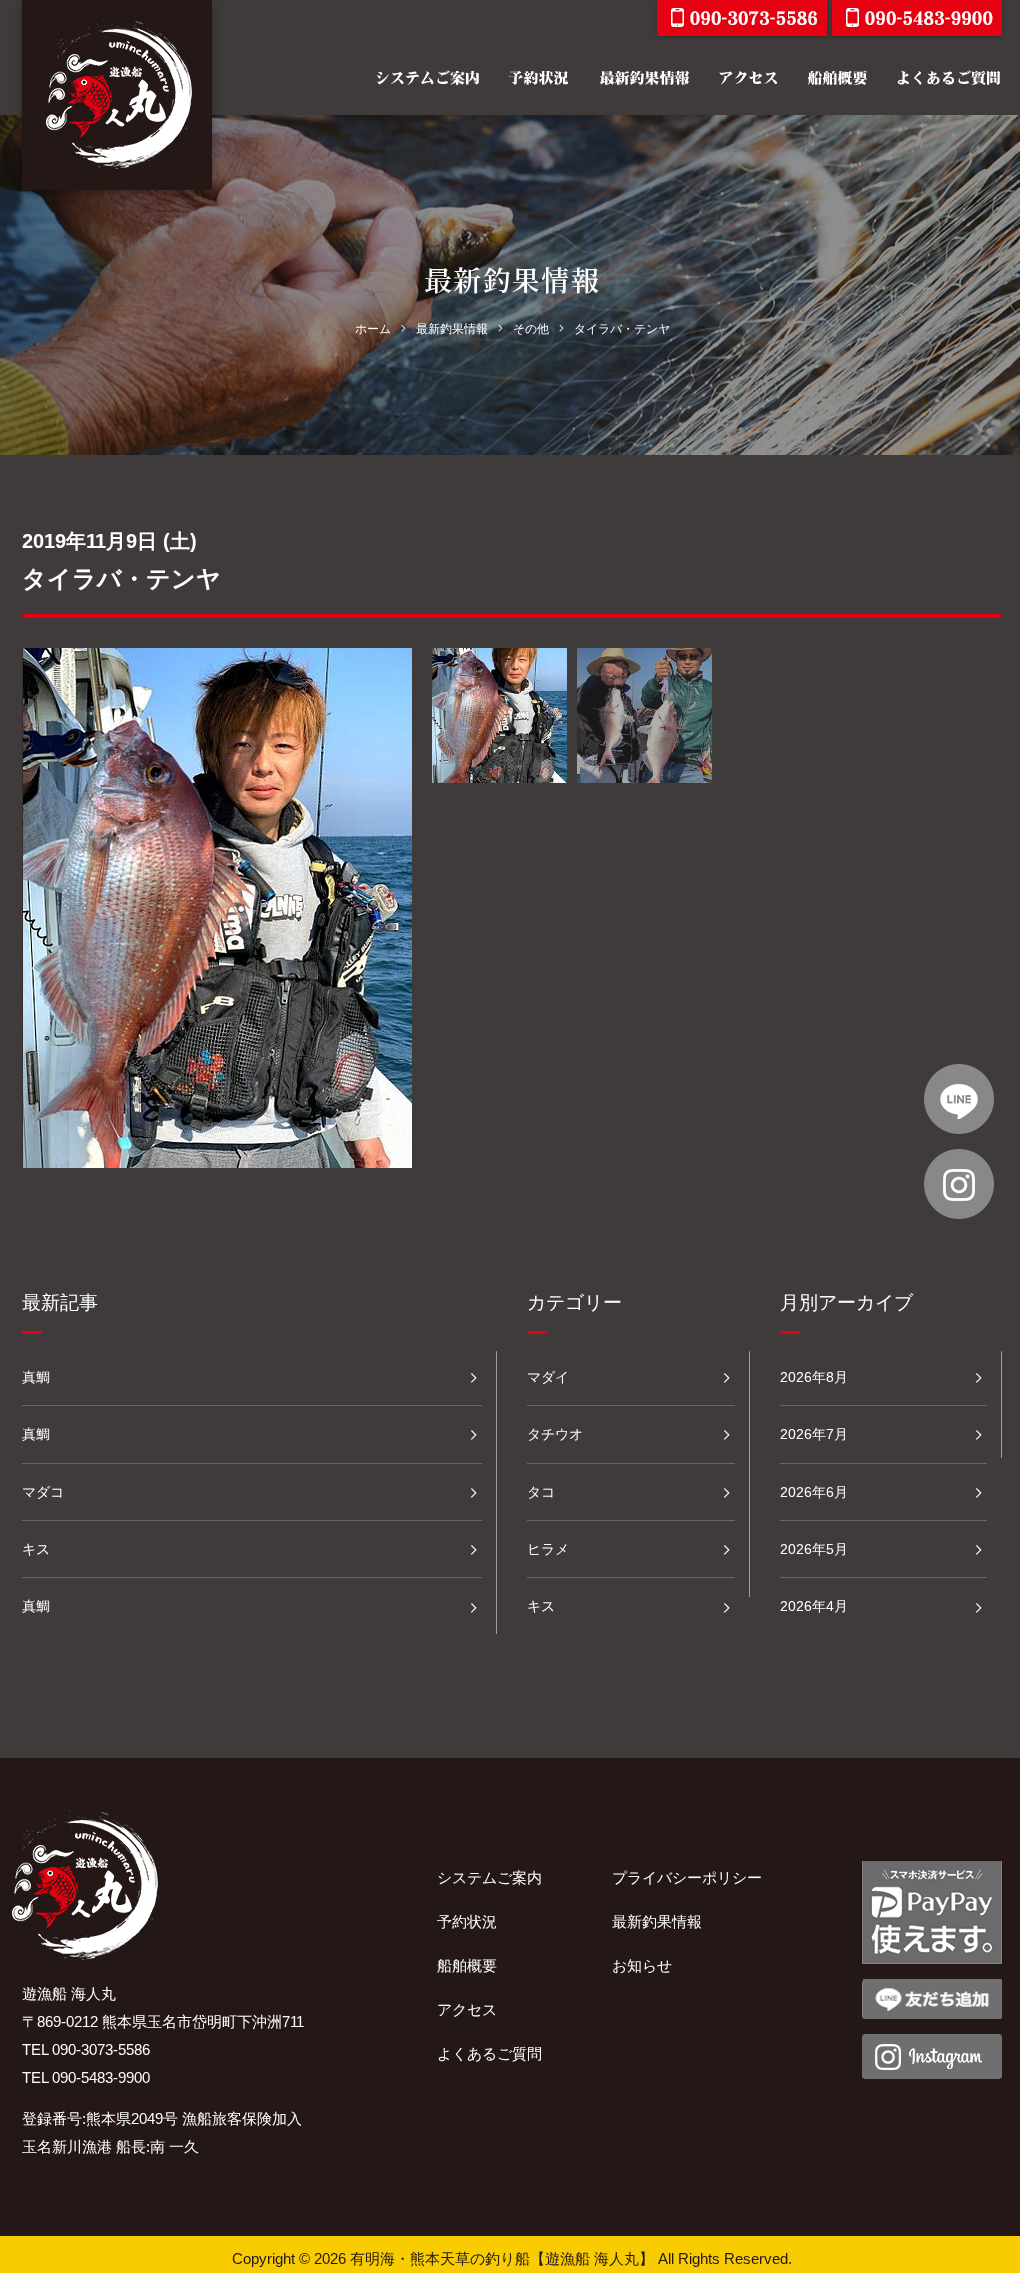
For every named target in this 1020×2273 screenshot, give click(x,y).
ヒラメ (548, 1549)
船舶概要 (467, 1965)
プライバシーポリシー (687, 1877)
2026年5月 (814, 1549)
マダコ (43, 1492)
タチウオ (555, 1434)
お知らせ (642, 1965)
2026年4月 (814, 1606)
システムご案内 (489, 1877)
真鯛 (36, 1377)
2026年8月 (814, 1377)
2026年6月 (814, 1492)
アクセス (467, 2009)
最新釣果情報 (657, 1921)
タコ (541, 1492)
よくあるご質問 (489, 2053)
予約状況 (467, 1921)
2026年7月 (814, 1434)
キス (36, 1549)
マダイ (548, 1377)
